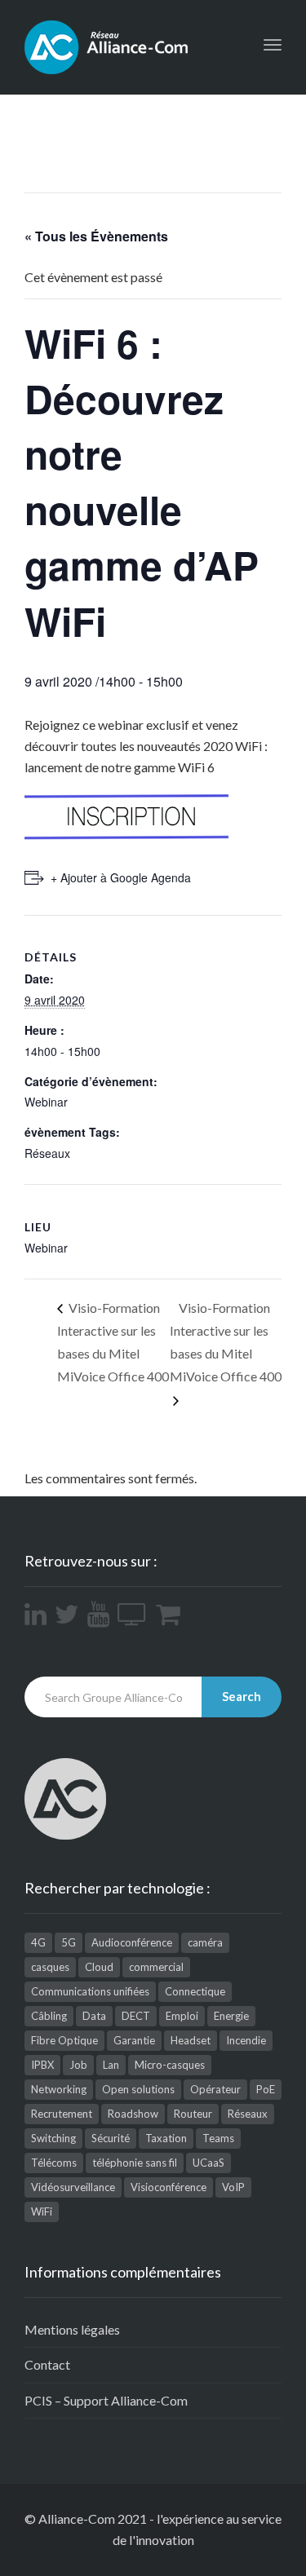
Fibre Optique (64, 2040)
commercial (156, 1967)
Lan (111, 2065)
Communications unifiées (90, 1991)
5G (69, 1942)
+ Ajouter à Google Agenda (121, 877)
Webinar (46, 1102)
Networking (59, 2089)
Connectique (195, 1991)
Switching (53, 2138)
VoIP (233, 2187)
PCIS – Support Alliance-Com (106, 2400)
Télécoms (54, 2163)
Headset (191, 2040)
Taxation (166, 2138)
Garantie (134, 2040)
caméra (205, 1942)
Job (78, 2065)
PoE (266, 2089)
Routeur (193, 2114)
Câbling (49, 2016)
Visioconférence (169, 2187)
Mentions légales (72, 2329)
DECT (136, 2016)
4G (38, 1942)
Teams (218, 2138)
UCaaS (208, 2163)
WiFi (42, 2211)
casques (50, 1967)
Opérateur (215, 2089)
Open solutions (138, 2089)
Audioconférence (132, 1942)
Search (242, 1696)
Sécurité (111, 2138)
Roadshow (133, 2114)
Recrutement (62, 2114)
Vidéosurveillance (73, 2187)
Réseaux (47, 1153)
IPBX (42, 2065)
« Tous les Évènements (96, 236)
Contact (47, 2364)
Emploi (182, 2016)
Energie (231, 2016)
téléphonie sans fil (135, 2163)
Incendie (246, 2040)
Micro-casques (170, 2065)
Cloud (99, 1967)
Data (94, 2016)
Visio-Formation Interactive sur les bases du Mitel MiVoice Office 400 (113, 1342)
